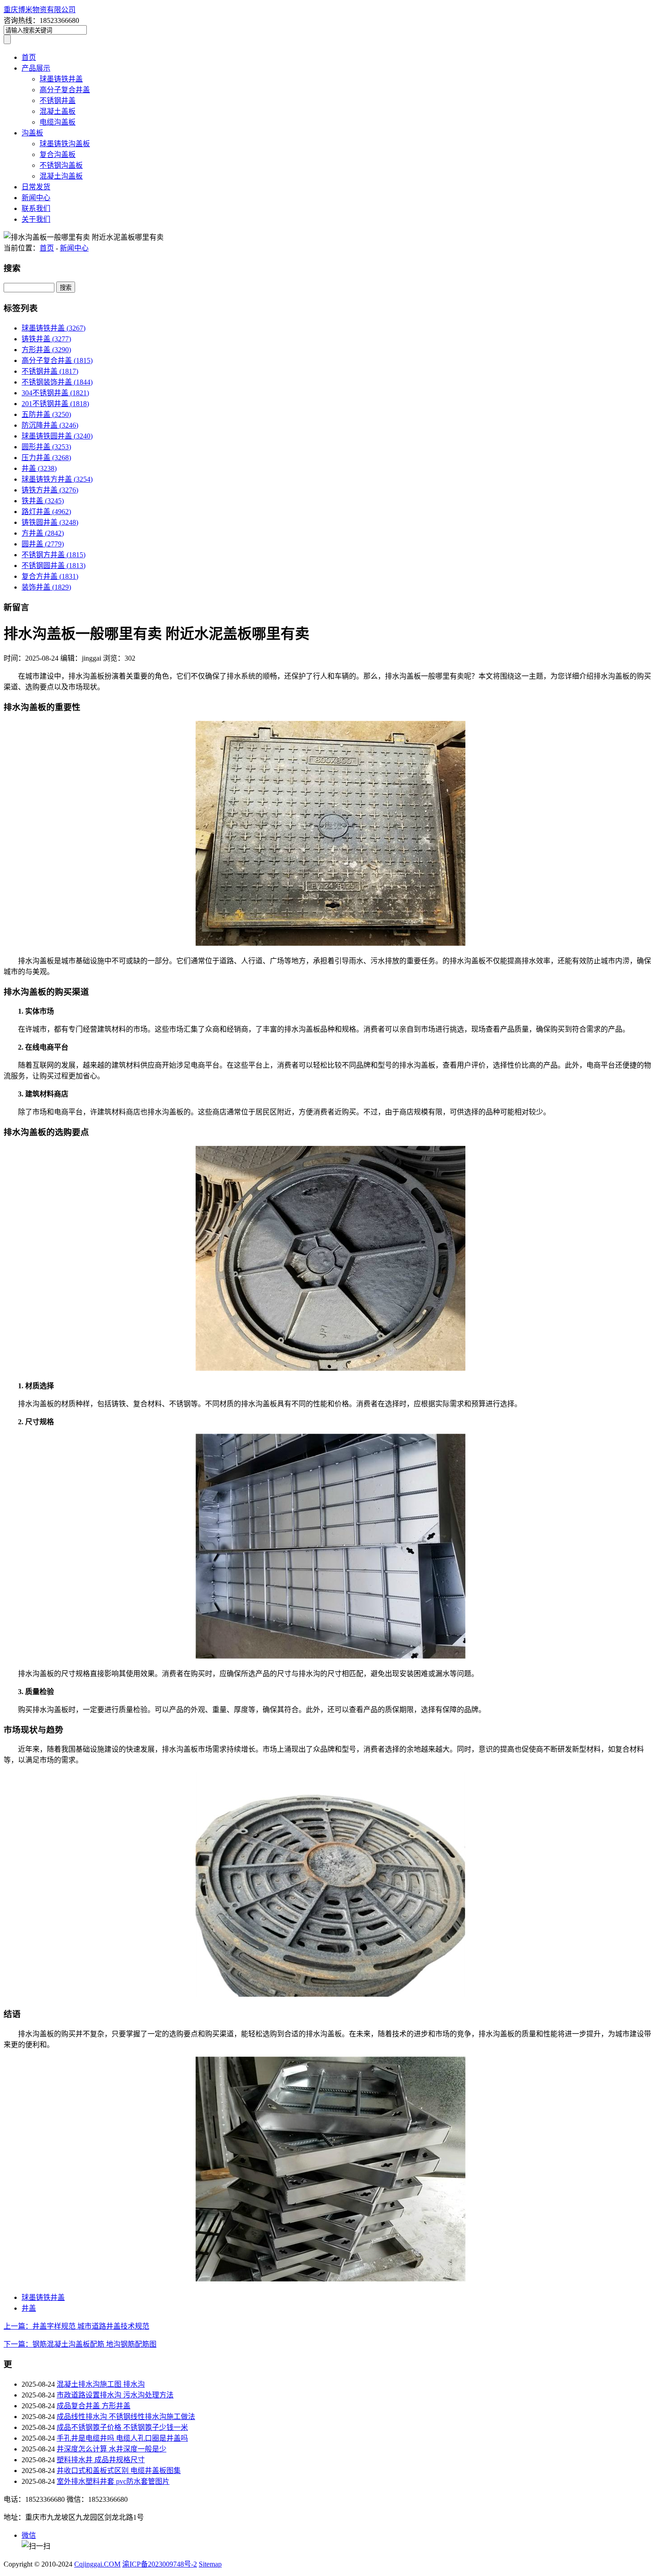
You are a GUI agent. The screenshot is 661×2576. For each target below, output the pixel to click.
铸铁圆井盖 (50, 522)
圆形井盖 (46, 447)
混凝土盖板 (58, 111)
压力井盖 (46, 458)
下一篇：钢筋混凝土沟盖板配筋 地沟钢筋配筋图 (80, 2344)
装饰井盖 (46, 587)
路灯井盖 (46, 512)
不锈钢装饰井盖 (57, 382)
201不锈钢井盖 (55, 404)
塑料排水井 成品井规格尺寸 (101, 2460)
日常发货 (36, 187)
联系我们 (36, 208)
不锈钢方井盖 (54, 555)
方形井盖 (46, 350)
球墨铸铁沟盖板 (65, 144)
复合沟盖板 (58, 154)
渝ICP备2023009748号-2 (160, 2564)
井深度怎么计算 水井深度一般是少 (112, 2449)
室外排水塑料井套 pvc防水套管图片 (113, 2481)
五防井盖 (46, 414)
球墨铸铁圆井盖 (57, 436)
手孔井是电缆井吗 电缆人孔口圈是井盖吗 (122, 2438)
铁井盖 (43, 501)
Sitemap (210, 2564)
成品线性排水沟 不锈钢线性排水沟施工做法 (126, 2417)
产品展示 (36, 68)
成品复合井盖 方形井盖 (94, 2406)
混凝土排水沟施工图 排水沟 (101, 2384)
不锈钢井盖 (58, 101)
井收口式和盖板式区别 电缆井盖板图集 (119, 2471)
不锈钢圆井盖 (54, 566)
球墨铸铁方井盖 (57, 479)
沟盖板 (32, 133)
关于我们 (36, 219)
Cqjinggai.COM (97, 2564)
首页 (29, 57)
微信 (29, 2535)
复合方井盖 (50, 576)
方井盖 (43, 533)
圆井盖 (43, 544)
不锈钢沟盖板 (61, 165)
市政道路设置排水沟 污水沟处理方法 (115, 2395)
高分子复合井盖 (65, 90)
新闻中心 (36, 198)
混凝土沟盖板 (61, 176)
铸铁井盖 (46, 339)
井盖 (39, 468)
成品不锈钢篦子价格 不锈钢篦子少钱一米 (122, 2427)
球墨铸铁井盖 (61, 79)
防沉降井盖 (50, 425)
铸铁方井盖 (50, 490)
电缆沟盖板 (58, 122)
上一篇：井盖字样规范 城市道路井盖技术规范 (76, 2326)
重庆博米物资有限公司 (40, 10)
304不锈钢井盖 (55, 393)
